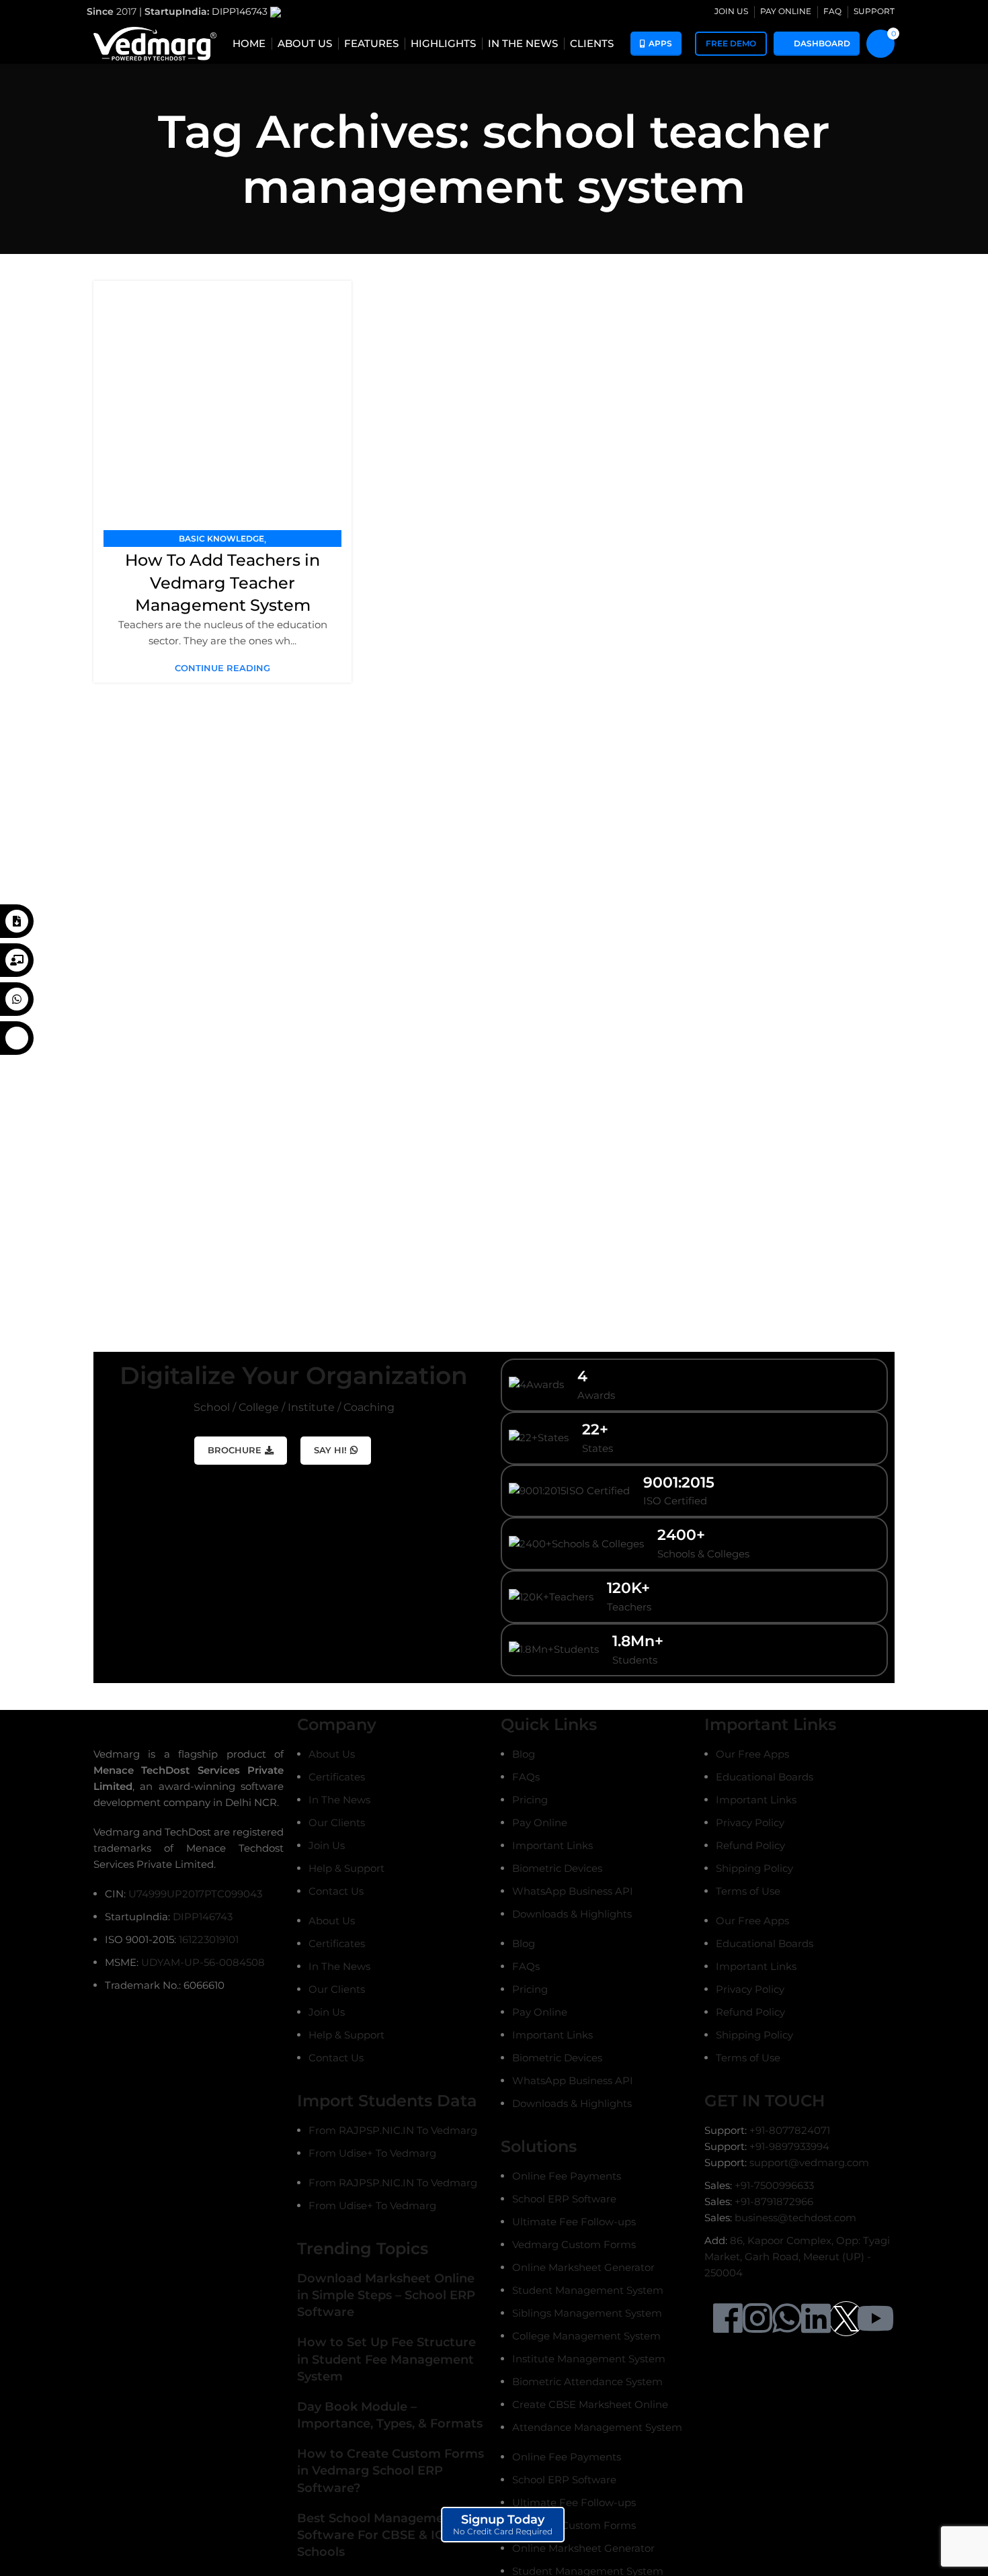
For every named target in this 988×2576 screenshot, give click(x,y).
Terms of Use (748, 1891)
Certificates (337, 1777)
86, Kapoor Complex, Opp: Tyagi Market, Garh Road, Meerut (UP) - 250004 (797, 2257)
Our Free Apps (752, 1754)
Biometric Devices (557, 1868)
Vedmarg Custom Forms (574, 2244)
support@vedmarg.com (809, 2162)
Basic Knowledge (221, 539)
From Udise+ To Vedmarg (372, 2153)
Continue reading (222, 668)
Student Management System (588, 2290)
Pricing (530, 1800)
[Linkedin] (816, 2318)
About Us (332, 1754)
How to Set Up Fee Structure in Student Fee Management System (386, 2359)
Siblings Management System (587, 2313)
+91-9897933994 (789, 2146)
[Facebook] (728, 2318)
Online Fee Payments (567, 2176)
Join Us (327, 1845)
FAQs (526, 1777)
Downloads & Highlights (572, 1914)
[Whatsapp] (787, 2318)
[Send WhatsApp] (17, 999)
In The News (339, 1800)
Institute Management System (589, 2359)
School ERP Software (564, 2199)
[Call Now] (17, 1038)
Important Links (552, 1845)
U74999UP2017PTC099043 (195, 1894)
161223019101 (209, 1939)
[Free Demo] (17, 960)
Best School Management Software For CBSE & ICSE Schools (378, 2535)
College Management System (586, 2336)
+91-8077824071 (790, 2130)
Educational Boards (765, 1777)
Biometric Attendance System (587, 2381)
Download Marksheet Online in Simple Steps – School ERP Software (386, 2295)
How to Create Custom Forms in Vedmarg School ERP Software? (390, 2471)
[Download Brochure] (17, 921)
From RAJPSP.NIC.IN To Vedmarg (393, 2130)
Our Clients (337, 1822)
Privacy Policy (750, 1822)
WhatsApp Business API (573, 1891)
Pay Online (540, 1822)
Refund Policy (750, 1845)
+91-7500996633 (774, 2185)
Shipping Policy (754, 1868)
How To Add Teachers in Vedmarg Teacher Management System (222, 583)
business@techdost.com (795, 2218)
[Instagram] (757, 2318)
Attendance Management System (597, 2427)
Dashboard (822, 43)
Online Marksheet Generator (583, 2267)
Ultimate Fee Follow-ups (574, 2222)
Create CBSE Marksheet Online (590, 2404)
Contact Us (336, 1891)
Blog (524, 1754)
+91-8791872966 (774, 2201)
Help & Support (346, 1868)
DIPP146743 (241, 11)
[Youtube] (875, 2318)
